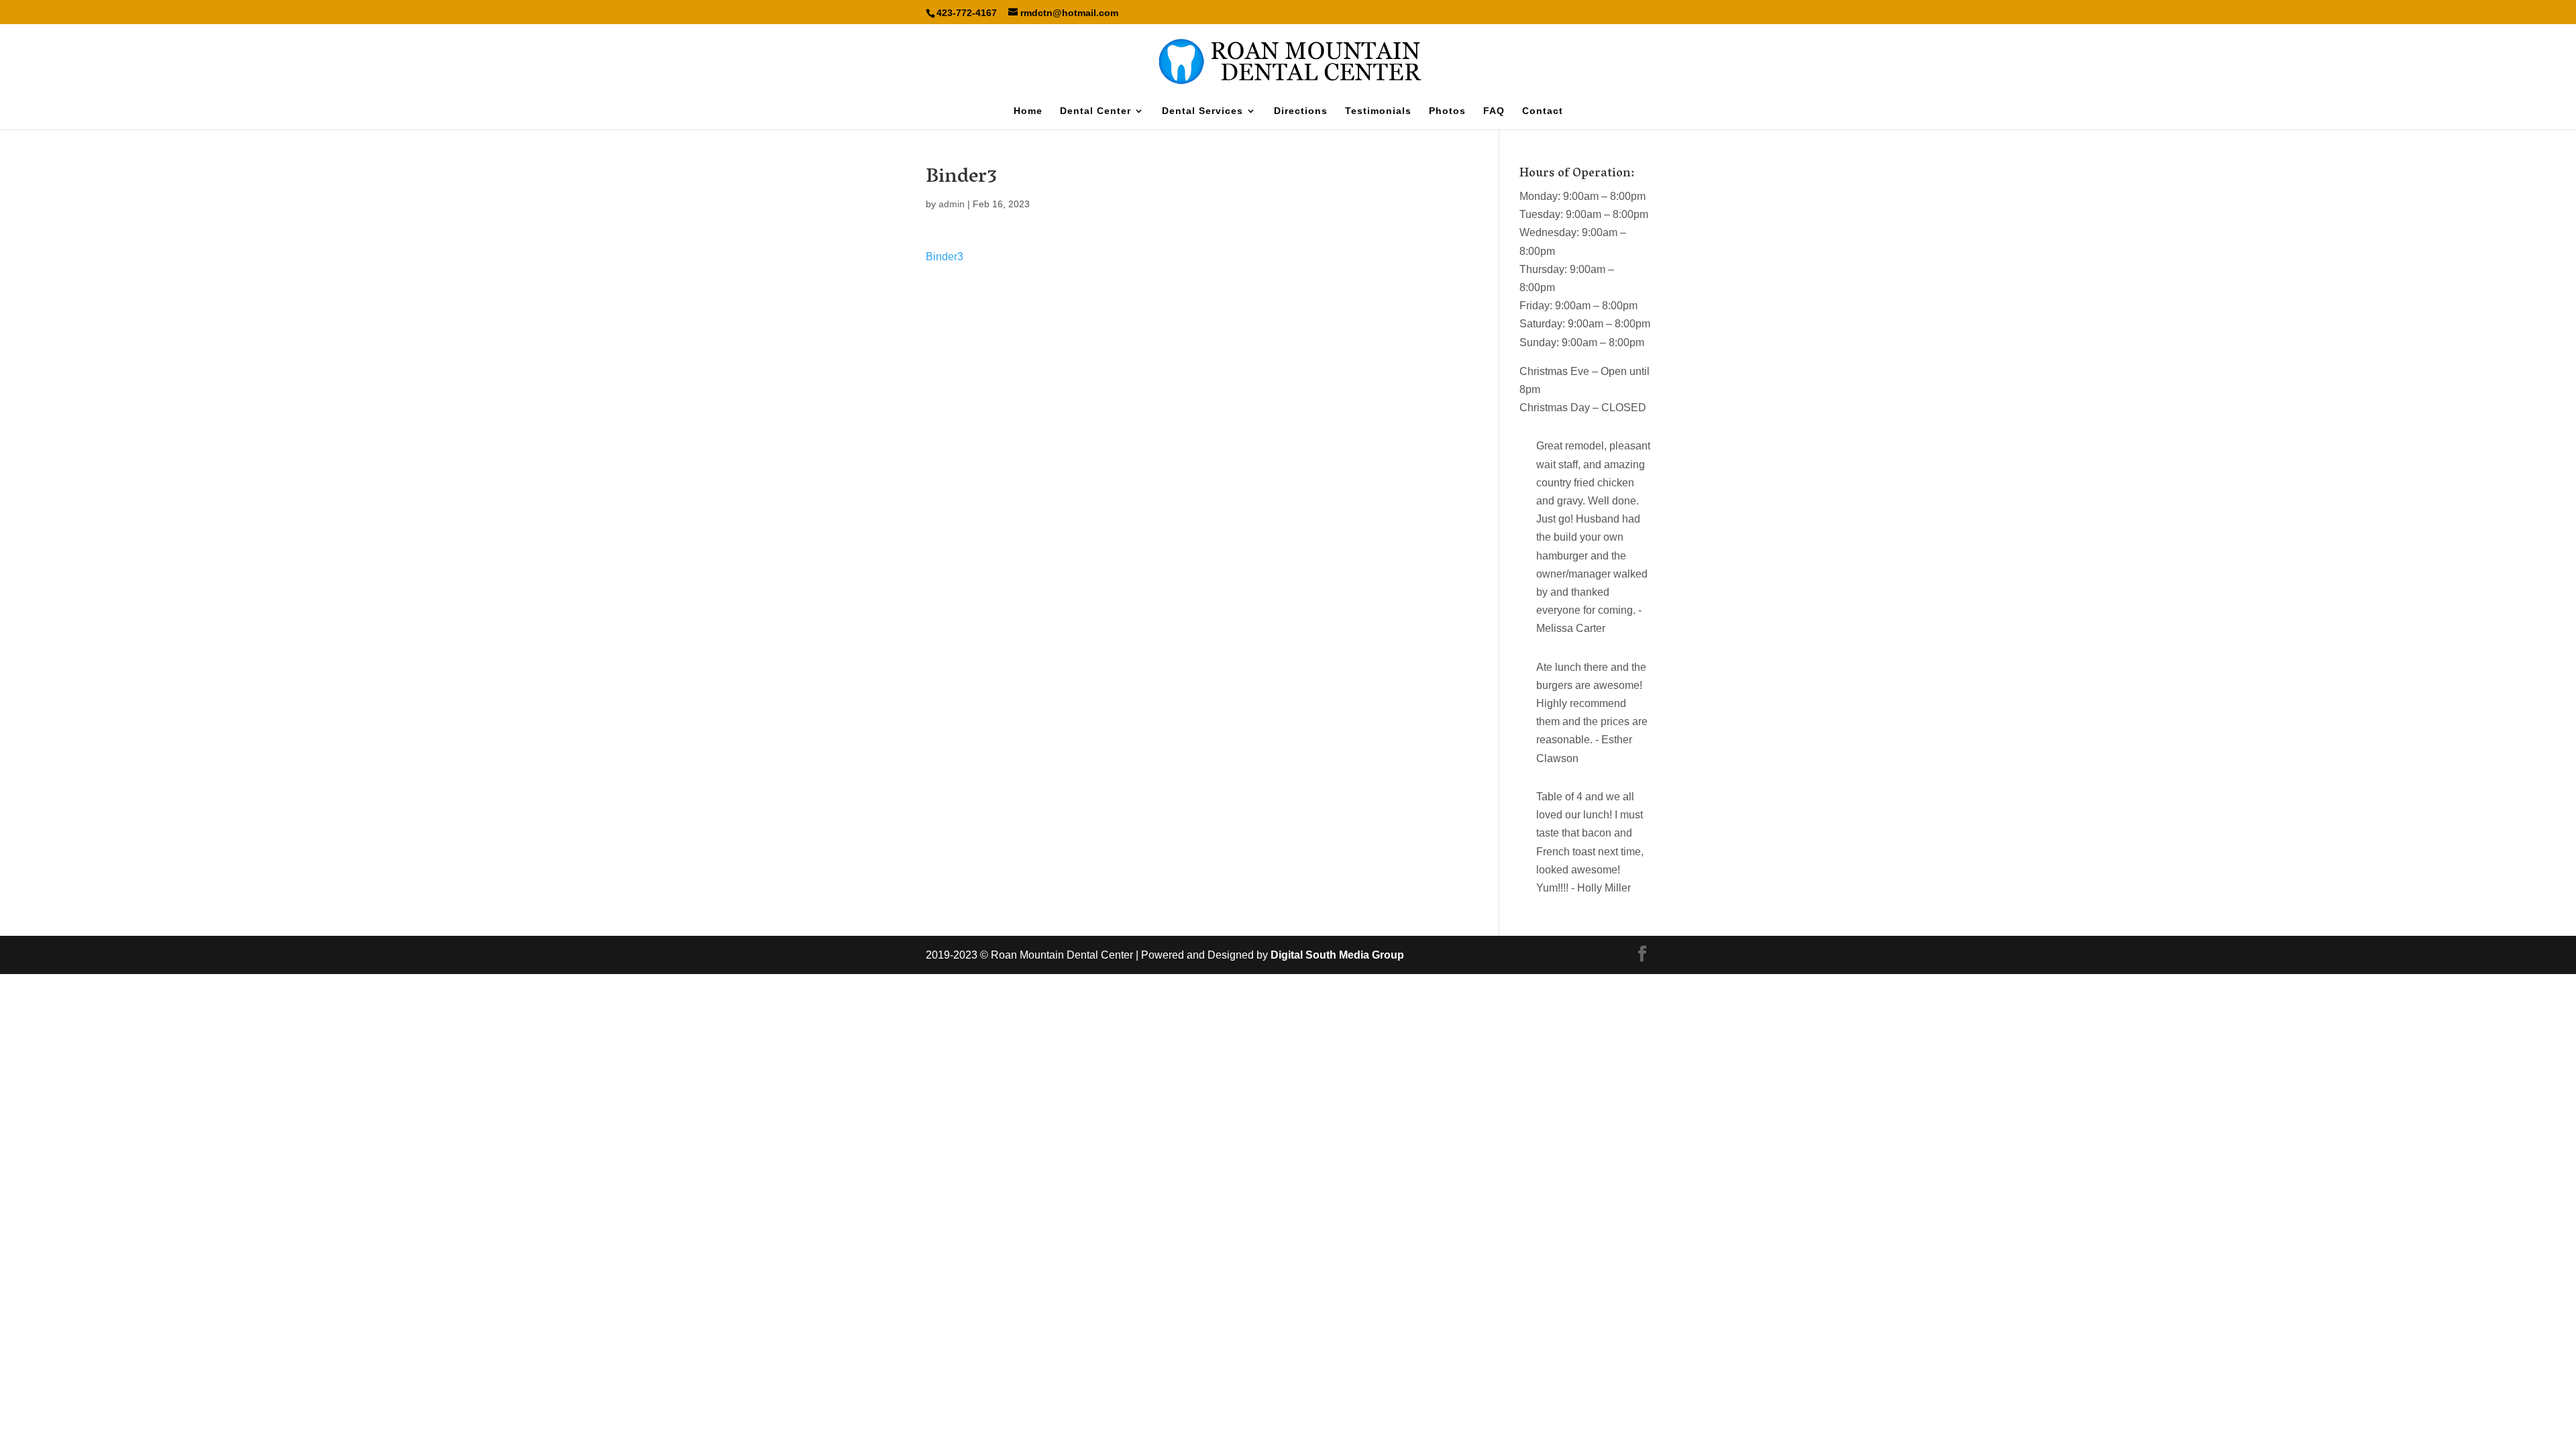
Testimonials (1378, 111)
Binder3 (945, 257)
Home (1028, 111)
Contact (1543, 111)
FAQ (1494, 111)
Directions (1301, 111)
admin (952, 204)
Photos (1447, 111)
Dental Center (1095, 111)
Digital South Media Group (1337, 955)
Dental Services (1202, 111)
